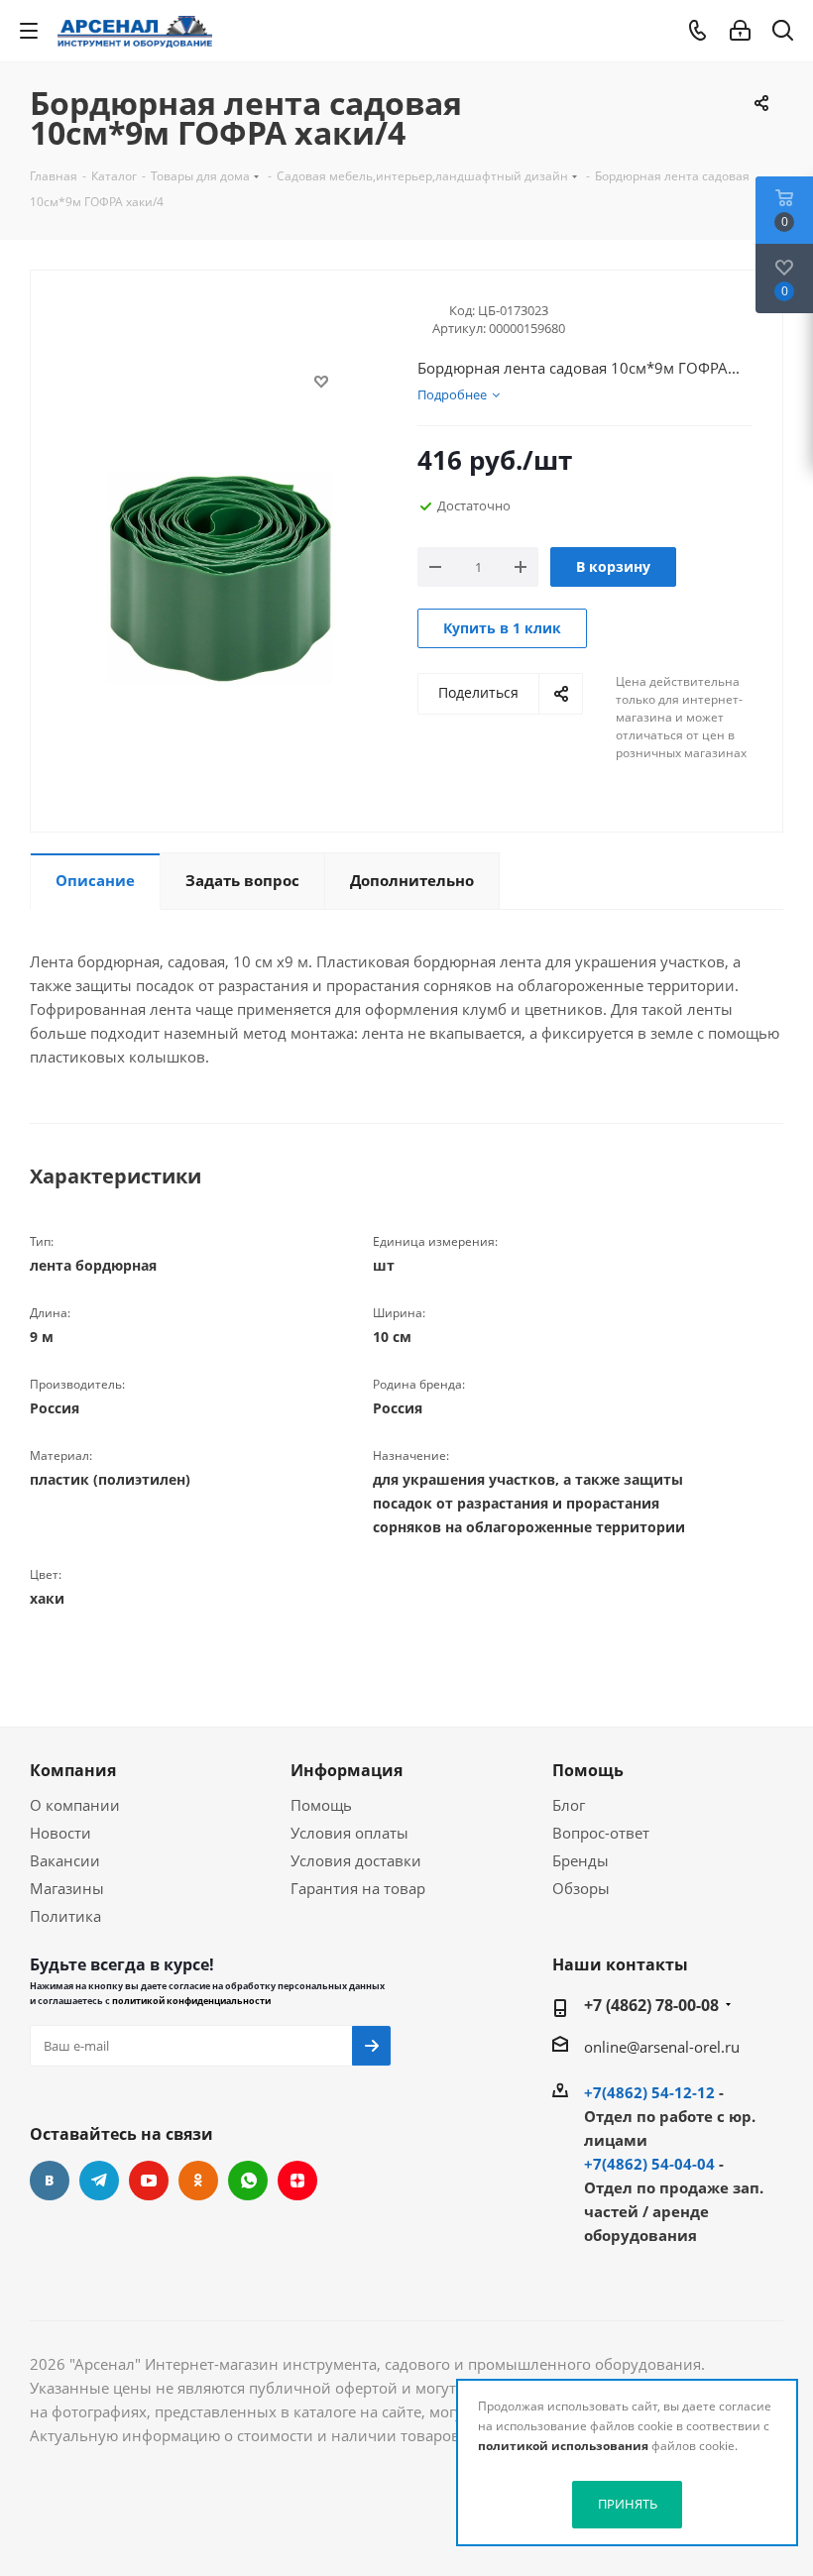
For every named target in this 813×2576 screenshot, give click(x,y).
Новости (60, 1833)
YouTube (149, 2181)
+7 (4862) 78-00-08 (651, 2005)
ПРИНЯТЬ (628, 2504)
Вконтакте (50, 2181)
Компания (73, 1770)
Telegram (99, 2181)
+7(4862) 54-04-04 (649, 2164)
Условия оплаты (349, 1833)
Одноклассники (198, 2181)
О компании (75, 1805)
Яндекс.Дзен (297, 2181)
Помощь (321, 1805)
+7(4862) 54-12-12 (649, 2092)
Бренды (581, 1860)
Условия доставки (356, 1860)
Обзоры (581, 1888)
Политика (65, 1916)
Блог (569, 1805)
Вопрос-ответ (601, 1833)
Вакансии (65, 1860)
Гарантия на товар (358, 1888)
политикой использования (563, 2446)
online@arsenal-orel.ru (662, 2047)
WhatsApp (248, 2181)
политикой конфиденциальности (191, 2001)
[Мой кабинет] (740, 31)
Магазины (67, 1888)
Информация (347, 1770)
